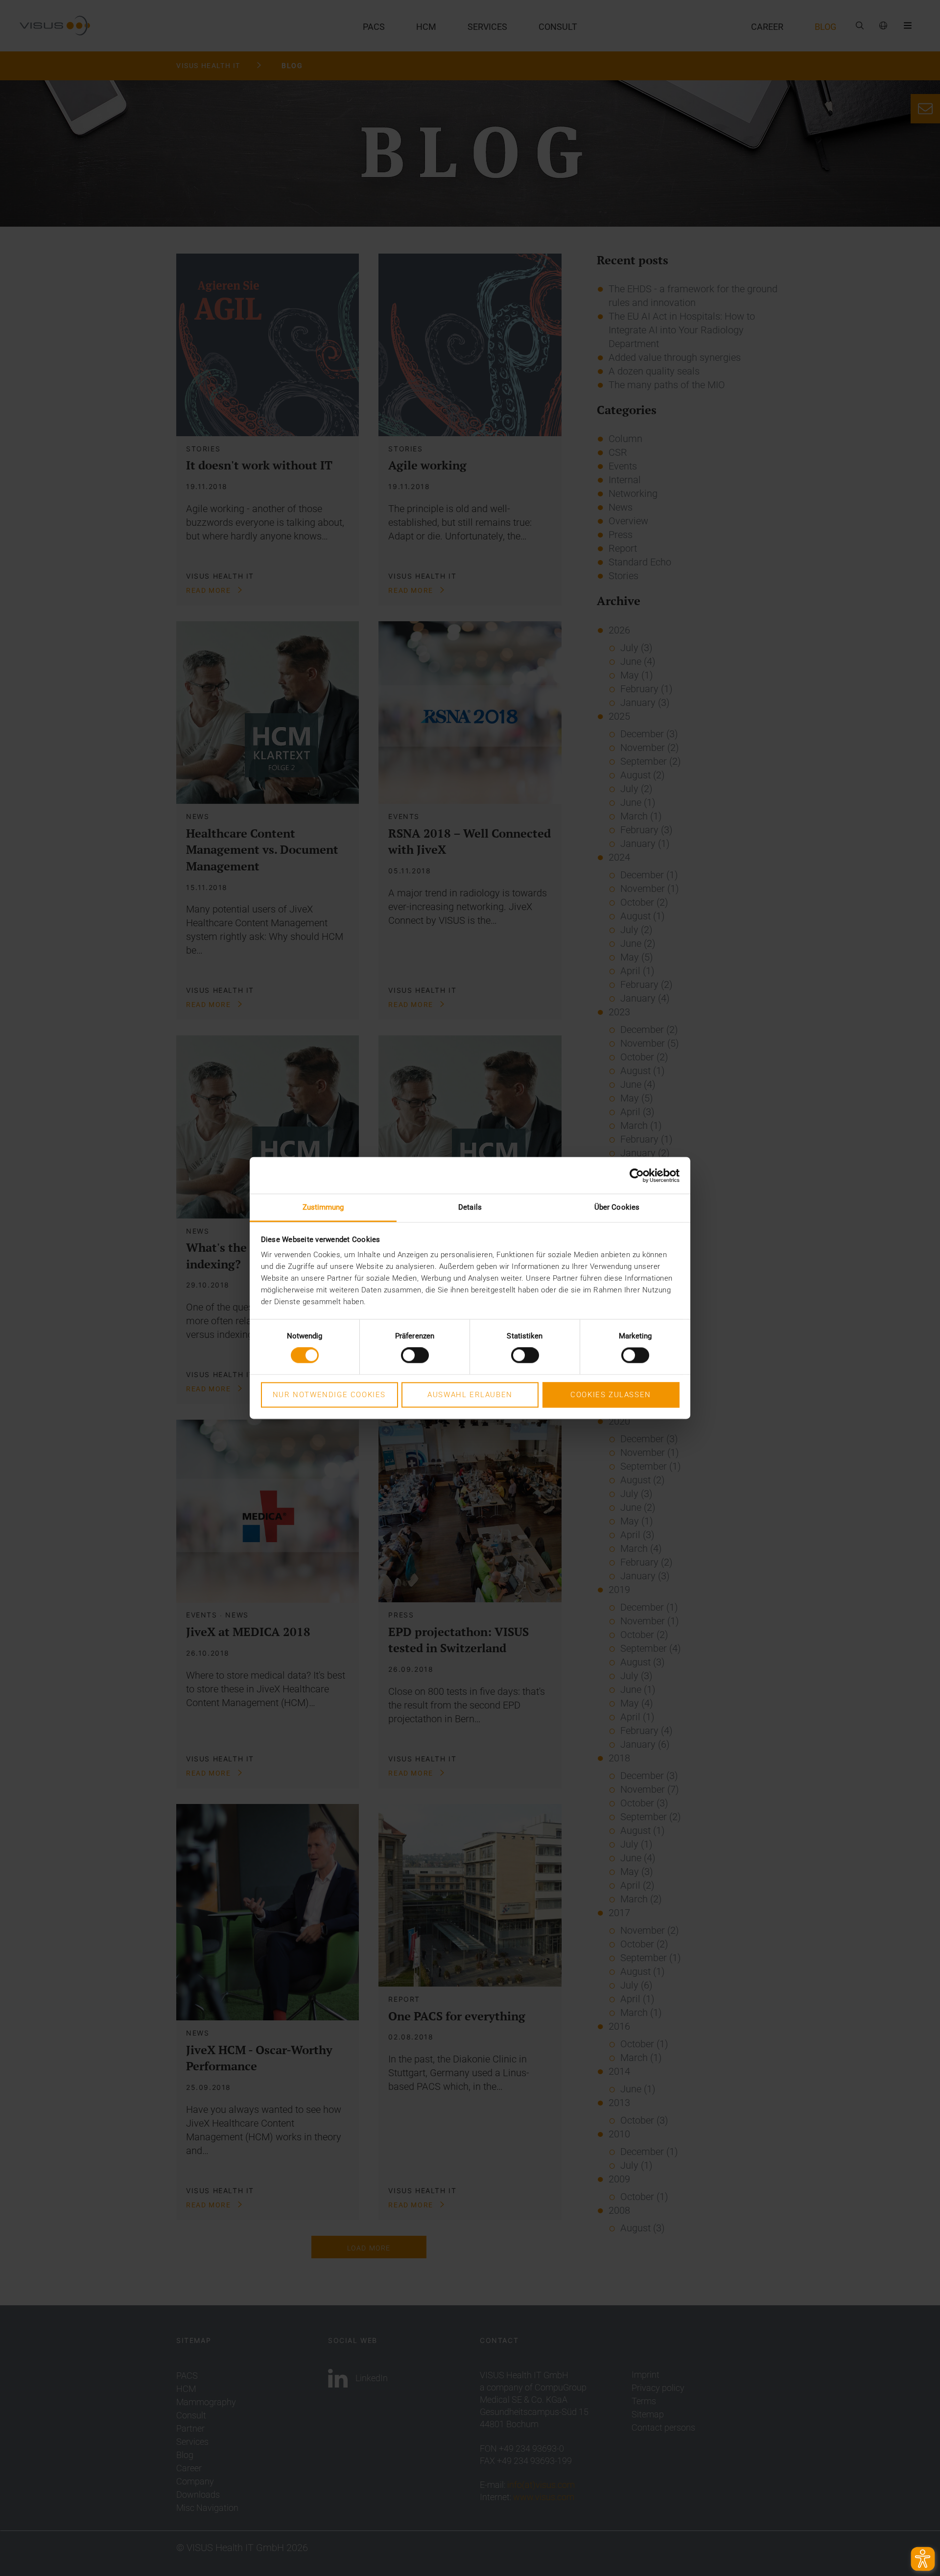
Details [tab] (470, 1207)
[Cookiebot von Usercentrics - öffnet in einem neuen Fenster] (637, 1175)
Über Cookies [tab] (617, 1207)
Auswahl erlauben (470, 1395)
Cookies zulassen (611, 1395)
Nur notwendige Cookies (329, 1395)
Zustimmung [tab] (323, 1207)
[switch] (415, 1356)
